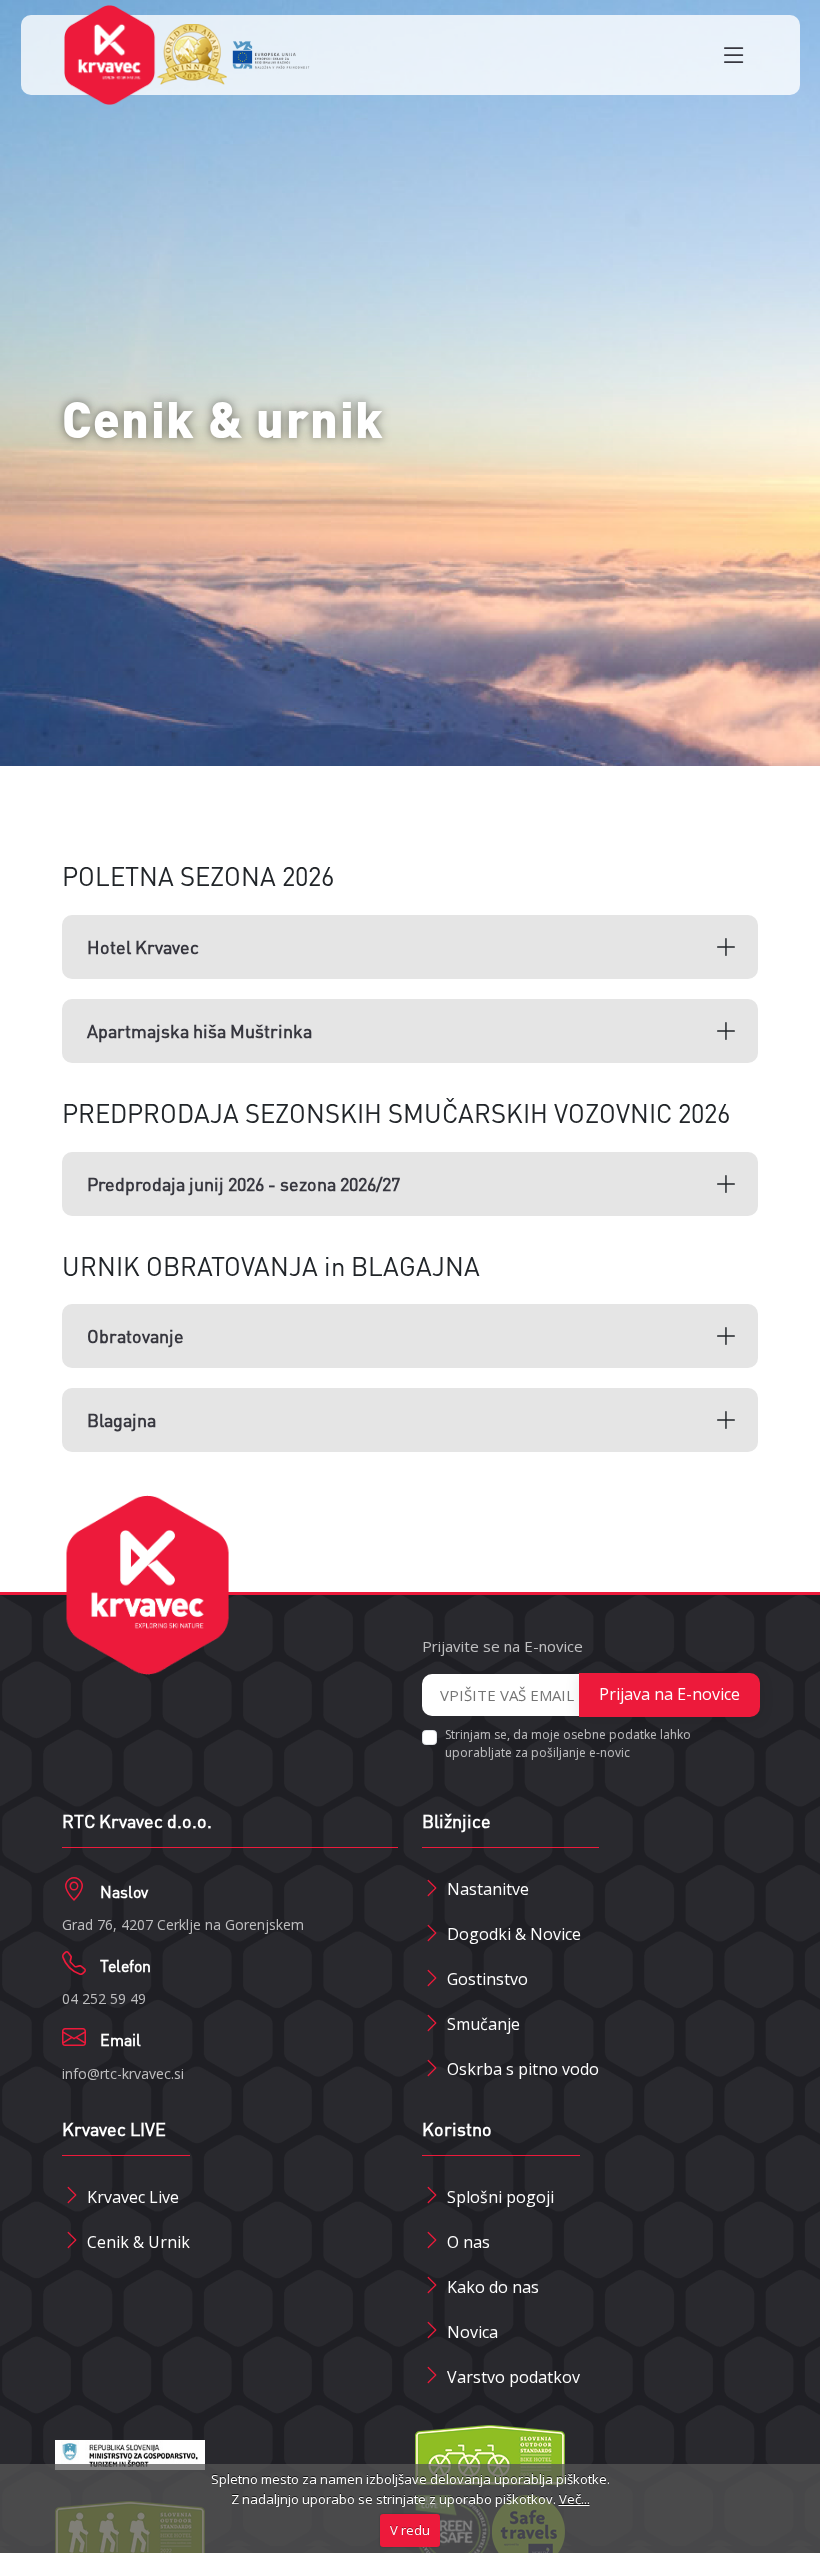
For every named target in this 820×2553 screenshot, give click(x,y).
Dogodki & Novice (514, 1934)
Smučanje (483, 2024)
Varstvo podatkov (513, 2377)
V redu (410, 2530)
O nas (468, 2242)
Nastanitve (488, 1889)
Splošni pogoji (500, 2197)
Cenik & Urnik (138, 2242)
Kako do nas (493, 2287)
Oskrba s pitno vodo (523, 2069)
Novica (472, 2332)
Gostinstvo (487, 1979)
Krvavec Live (133, 2197)
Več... (574, 2499)
